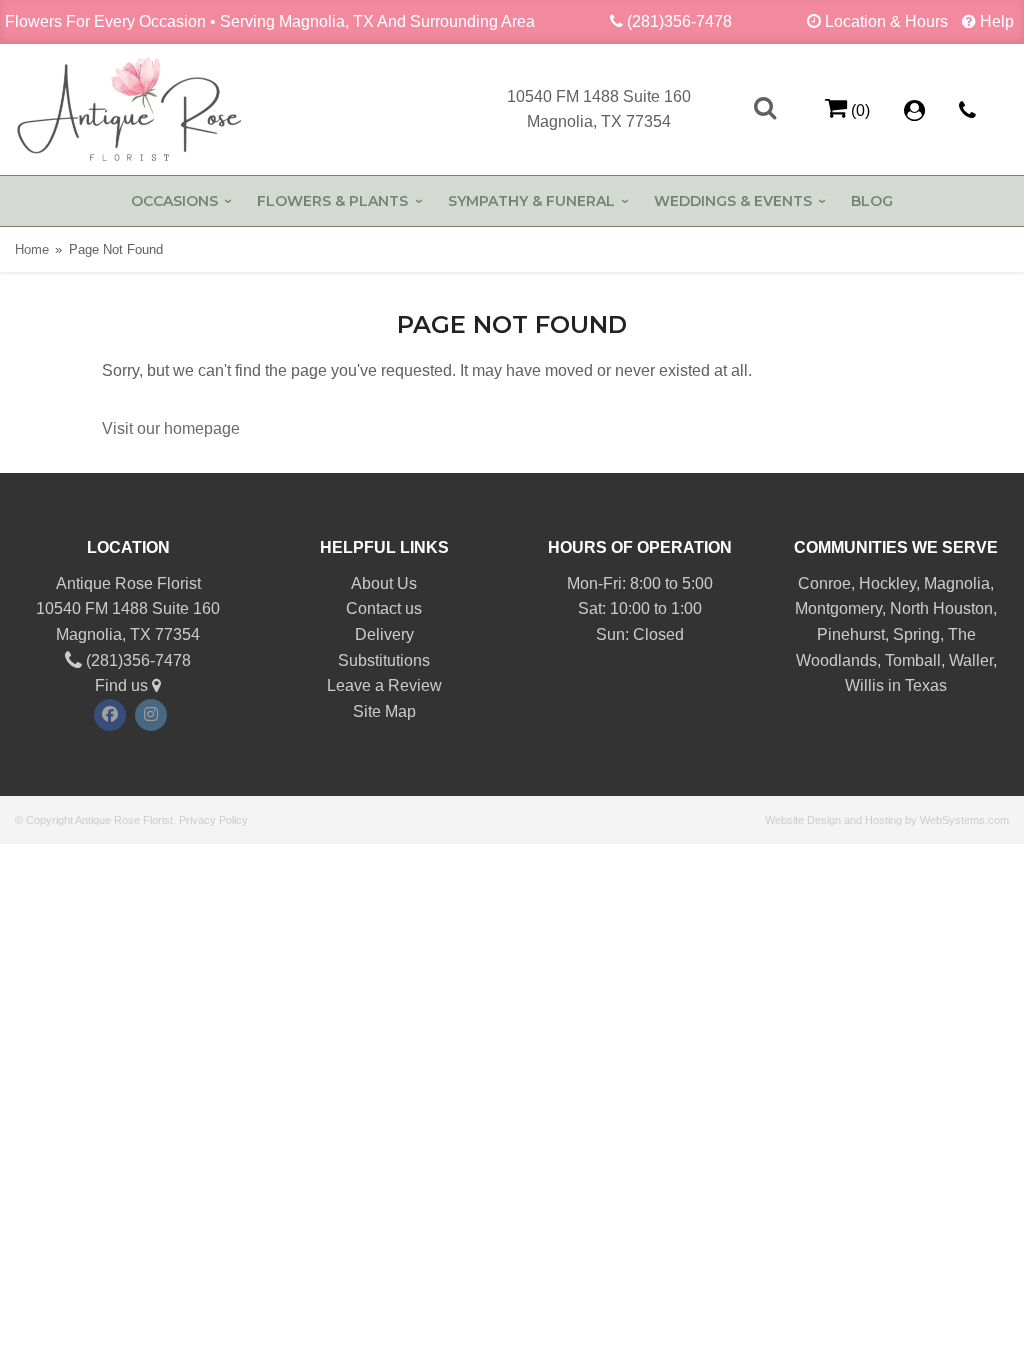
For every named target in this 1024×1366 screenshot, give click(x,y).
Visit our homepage (171, 428)
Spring (916, 634)
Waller (971, 660)
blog (872, 201)
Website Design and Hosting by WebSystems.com (887, 820)
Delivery (384, 634)
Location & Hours (886, 21)
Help (997, 21)
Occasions (174, 201)
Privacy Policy (213, 820)
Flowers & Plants (332, 201)
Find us (123, 685)
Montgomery (838, 608)
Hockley (887, 583)
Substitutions (384, 660)
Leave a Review (384, 685)
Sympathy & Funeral (531, 201)
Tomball (913, 660)
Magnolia (957, 583)
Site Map (384, 711)
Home (32, 249)
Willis (864, 685)
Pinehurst (851, 634)
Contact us (384, 608)
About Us (384, 583)
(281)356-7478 (679, 21)
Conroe (824, 583)
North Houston (941, 608)
